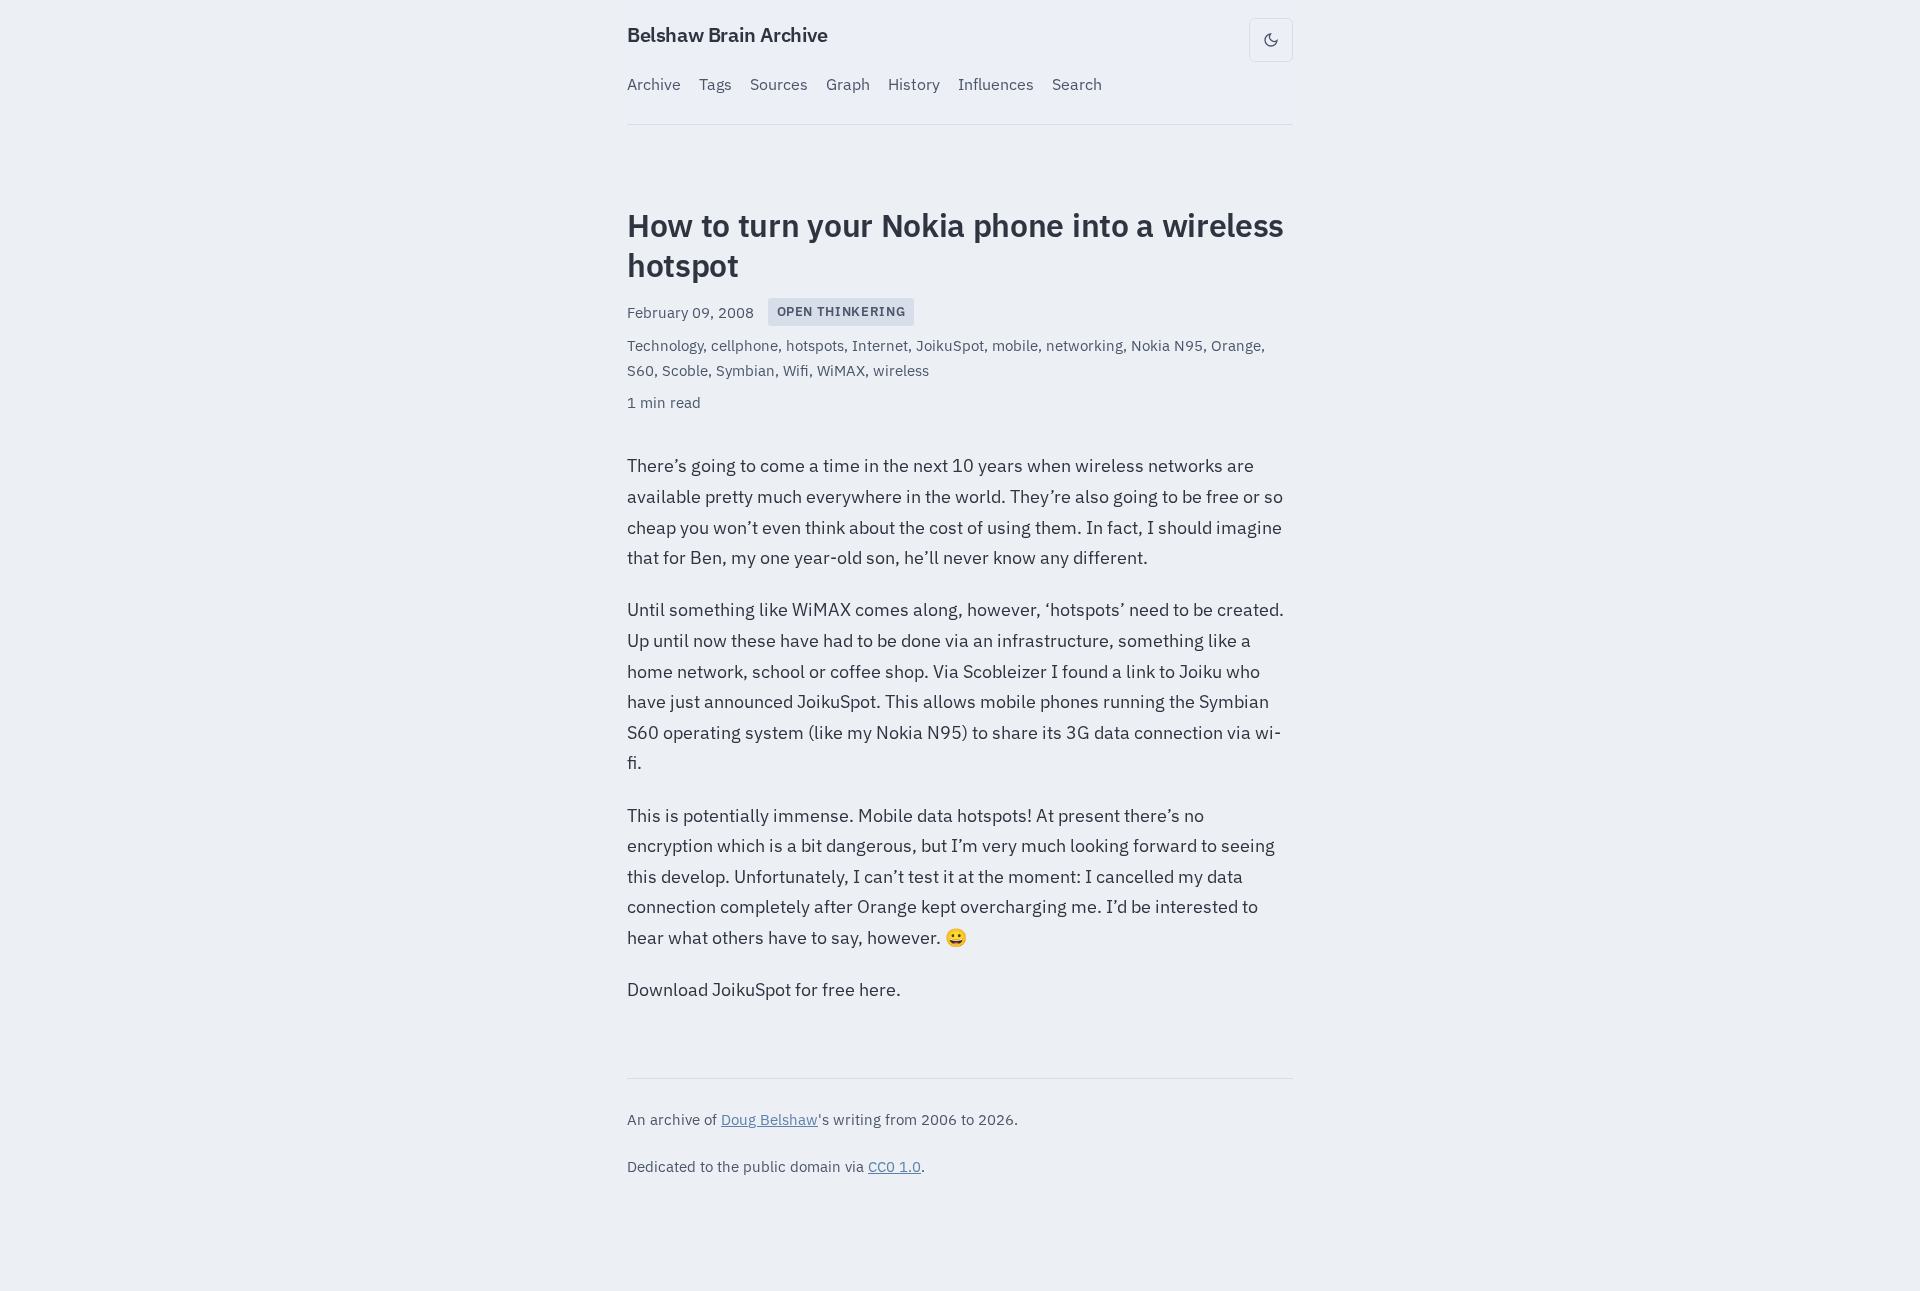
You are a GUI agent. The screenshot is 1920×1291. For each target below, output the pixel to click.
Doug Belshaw (769, 1119)
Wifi (796, 370)
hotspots (815, 345)
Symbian (745, 370)
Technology (665, 345)
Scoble (685, 370)
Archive (654, 83)
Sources (779, 83)
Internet (880, 345)
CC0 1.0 (894, 1166)
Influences (996, 83)
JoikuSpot (950, 345)
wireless (901, 370)
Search (1077, 83)
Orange (1236, 345)
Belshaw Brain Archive (727, 34)
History (914, 83)
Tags (715, 83)
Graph (848, 83)
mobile (1015, 345)
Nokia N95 (1167, 345)
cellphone (744, 345)
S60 (640, 370)
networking (1084, 345)
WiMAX (841, 370)
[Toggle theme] (1271, 40)
